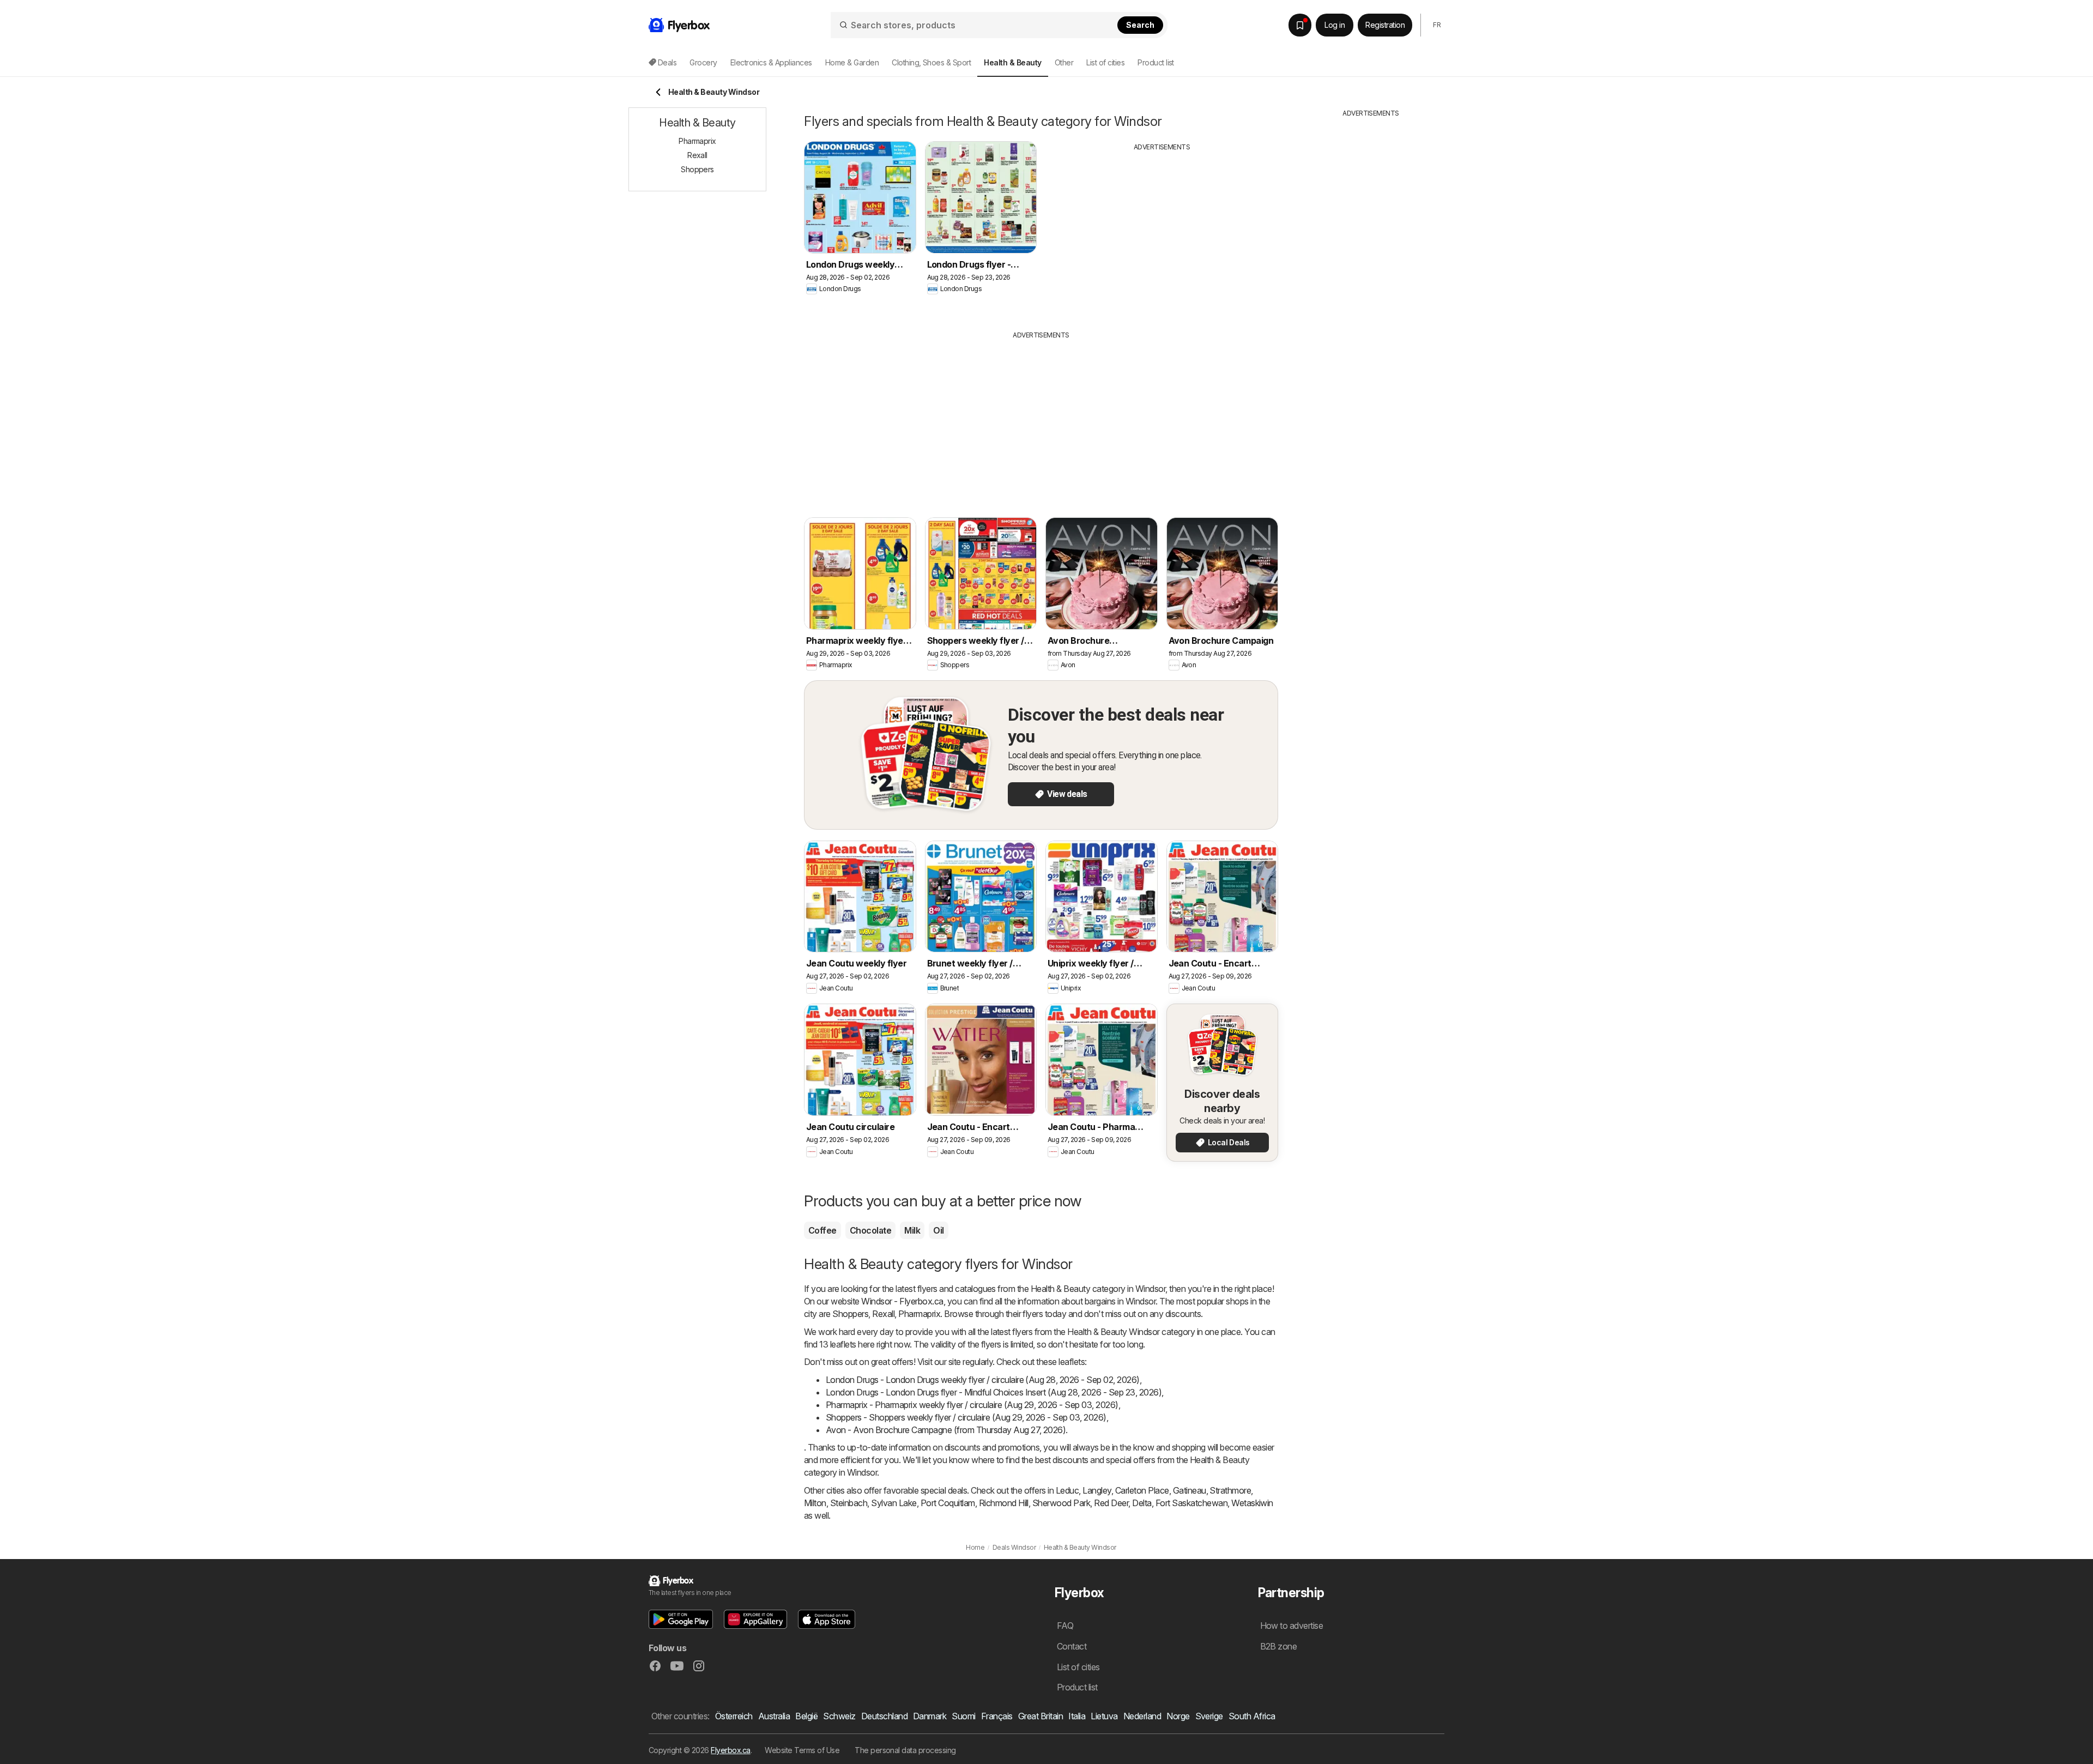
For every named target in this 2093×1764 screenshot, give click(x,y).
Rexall (883, 1314)
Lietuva (1104, 1716)
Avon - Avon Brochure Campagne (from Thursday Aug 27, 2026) (946, 1430)
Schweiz (839, 1716)
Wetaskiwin (1252, 1503)
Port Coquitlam (948, 1503)
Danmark (930, 1716)
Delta (1142, 1503)
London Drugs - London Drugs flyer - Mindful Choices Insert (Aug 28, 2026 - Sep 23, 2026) (994, 1392)
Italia (1077, 1716)
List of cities (1105, 62)
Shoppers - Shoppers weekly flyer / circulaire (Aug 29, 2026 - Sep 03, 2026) (966, 1417)
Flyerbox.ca (730, 1750)
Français (997, 1716)
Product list (1156, 62)
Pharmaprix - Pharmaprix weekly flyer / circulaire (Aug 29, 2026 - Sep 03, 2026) (972, 1405)
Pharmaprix (919, 1314)
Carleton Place (1142, 1490)
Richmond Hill (1004, 1503)
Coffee (822, 1230)
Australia (774, 1716)
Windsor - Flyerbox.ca (902, 1301)
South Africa (1252, 1716)
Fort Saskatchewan (1191, 1503)
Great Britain (1041, 1716)
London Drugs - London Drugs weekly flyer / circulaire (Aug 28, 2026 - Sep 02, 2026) (983, 1380)
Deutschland (884, 1716)
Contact (1072, 1646)
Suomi (963, 1716)
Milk (912, 1230)
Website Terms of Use (802, 1750)
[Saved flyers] (1300, 25)
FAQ (1065, 1626)
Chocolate (870, 1230)
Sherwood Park (1061, 1503)
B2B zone (1279, 1646)
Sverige (1209, 1716)
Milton (815, 1503)
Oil (938, 1230)
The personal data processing (905, 1750)
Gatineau (1190, 1490)
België (806, 1716)
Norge (1178, 1716)
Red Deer (1111, 1503)
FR (1437, 25)
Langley (1097, 1490)
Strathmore (1230, 1490)
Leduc (1067, 1490)
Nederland (1142, 1716)
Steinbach (849, 1503)
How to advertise (1292, 1626)
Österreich (734, 1716)
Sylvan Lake (894, 1503)
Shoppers (850, 1314)
